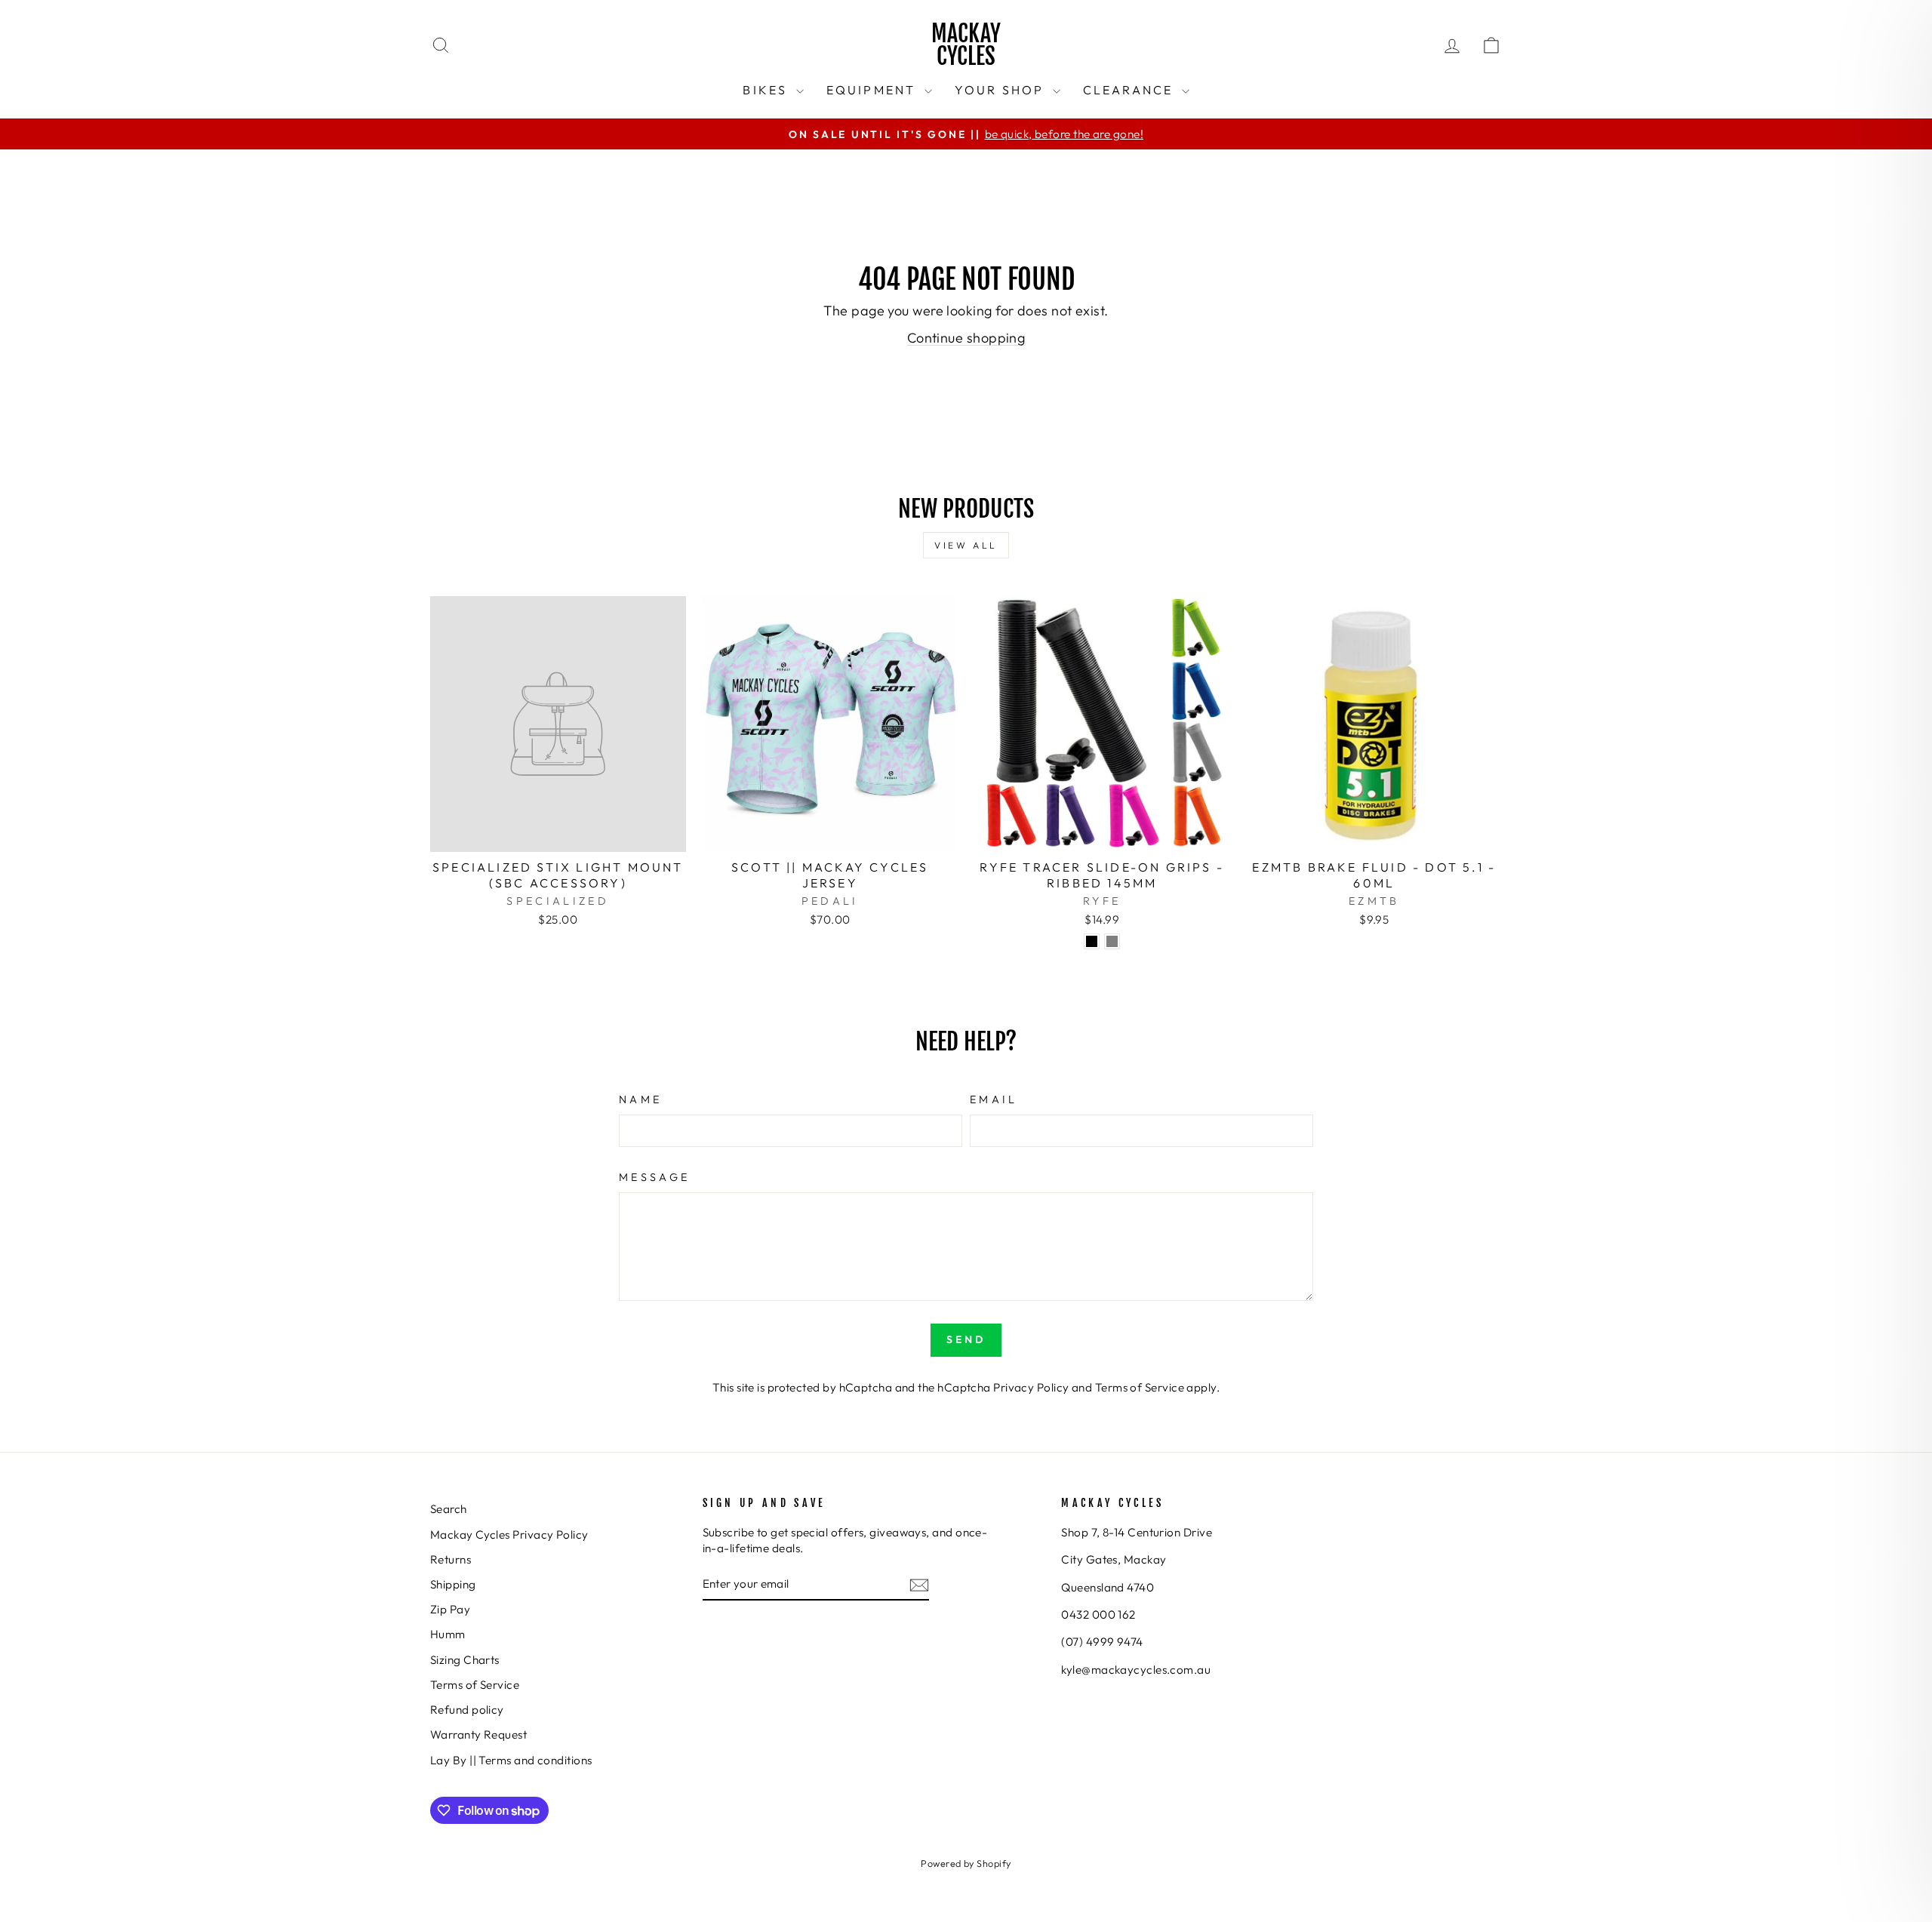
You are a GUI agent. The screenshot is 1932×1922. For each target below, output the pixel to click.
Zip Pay (450, 1609)
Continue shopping (966, 338)
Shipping (453, 1584)
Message (654, 1177)
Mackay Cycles (966, 45)
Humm (448, 1634)
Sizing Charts (465, 1660)
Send (966, 1339)
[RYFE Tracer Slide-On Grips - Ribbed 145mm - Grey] (1112, 941)
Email (994, 1099)
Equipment (874, 90)
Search (449, 1509)
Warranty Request (478, 1734)
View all (966, 545)
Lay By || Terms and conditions (511, 1760)
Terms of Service (1140, 1387)
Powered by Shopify (966, 1863)
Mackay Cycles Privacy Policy (509, 1535)
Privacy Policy (1031, 1387)
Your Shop (1002, 90)
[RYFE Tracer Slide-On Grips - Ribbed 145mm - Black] (1092, 941)
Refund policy (467, 1710)
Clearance (1131, 90)
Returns (451, 1559)
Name (640, 1099)
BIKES (767, 90)
